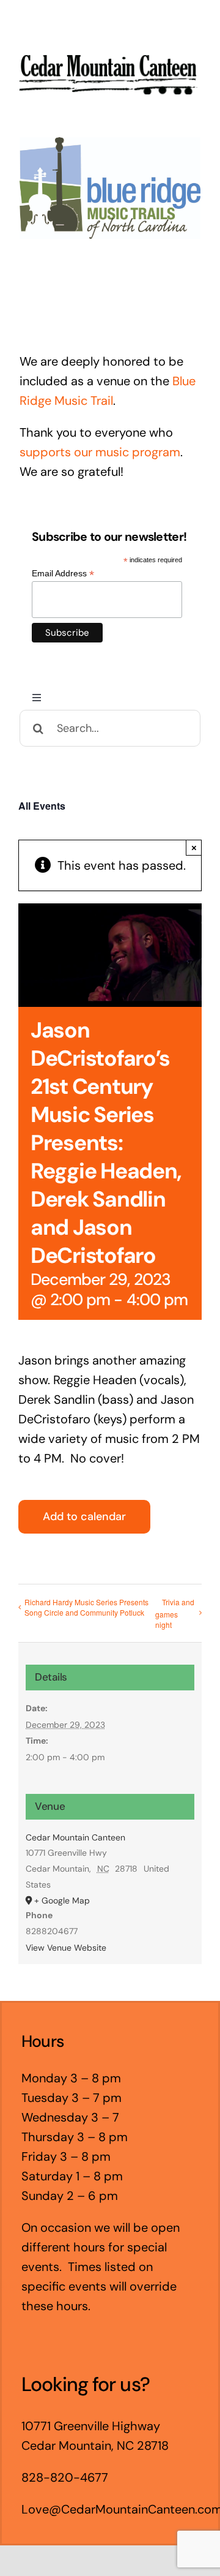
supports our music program (100, 452)
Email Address (63, 574)
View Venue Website (66, 1948)
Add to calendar (84, 1517)
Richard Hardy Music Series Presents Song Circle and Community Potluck (86, 1607)
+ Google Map (62, 1900)
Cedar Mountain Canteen (75, 1837)
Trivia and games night (175, 1614)
